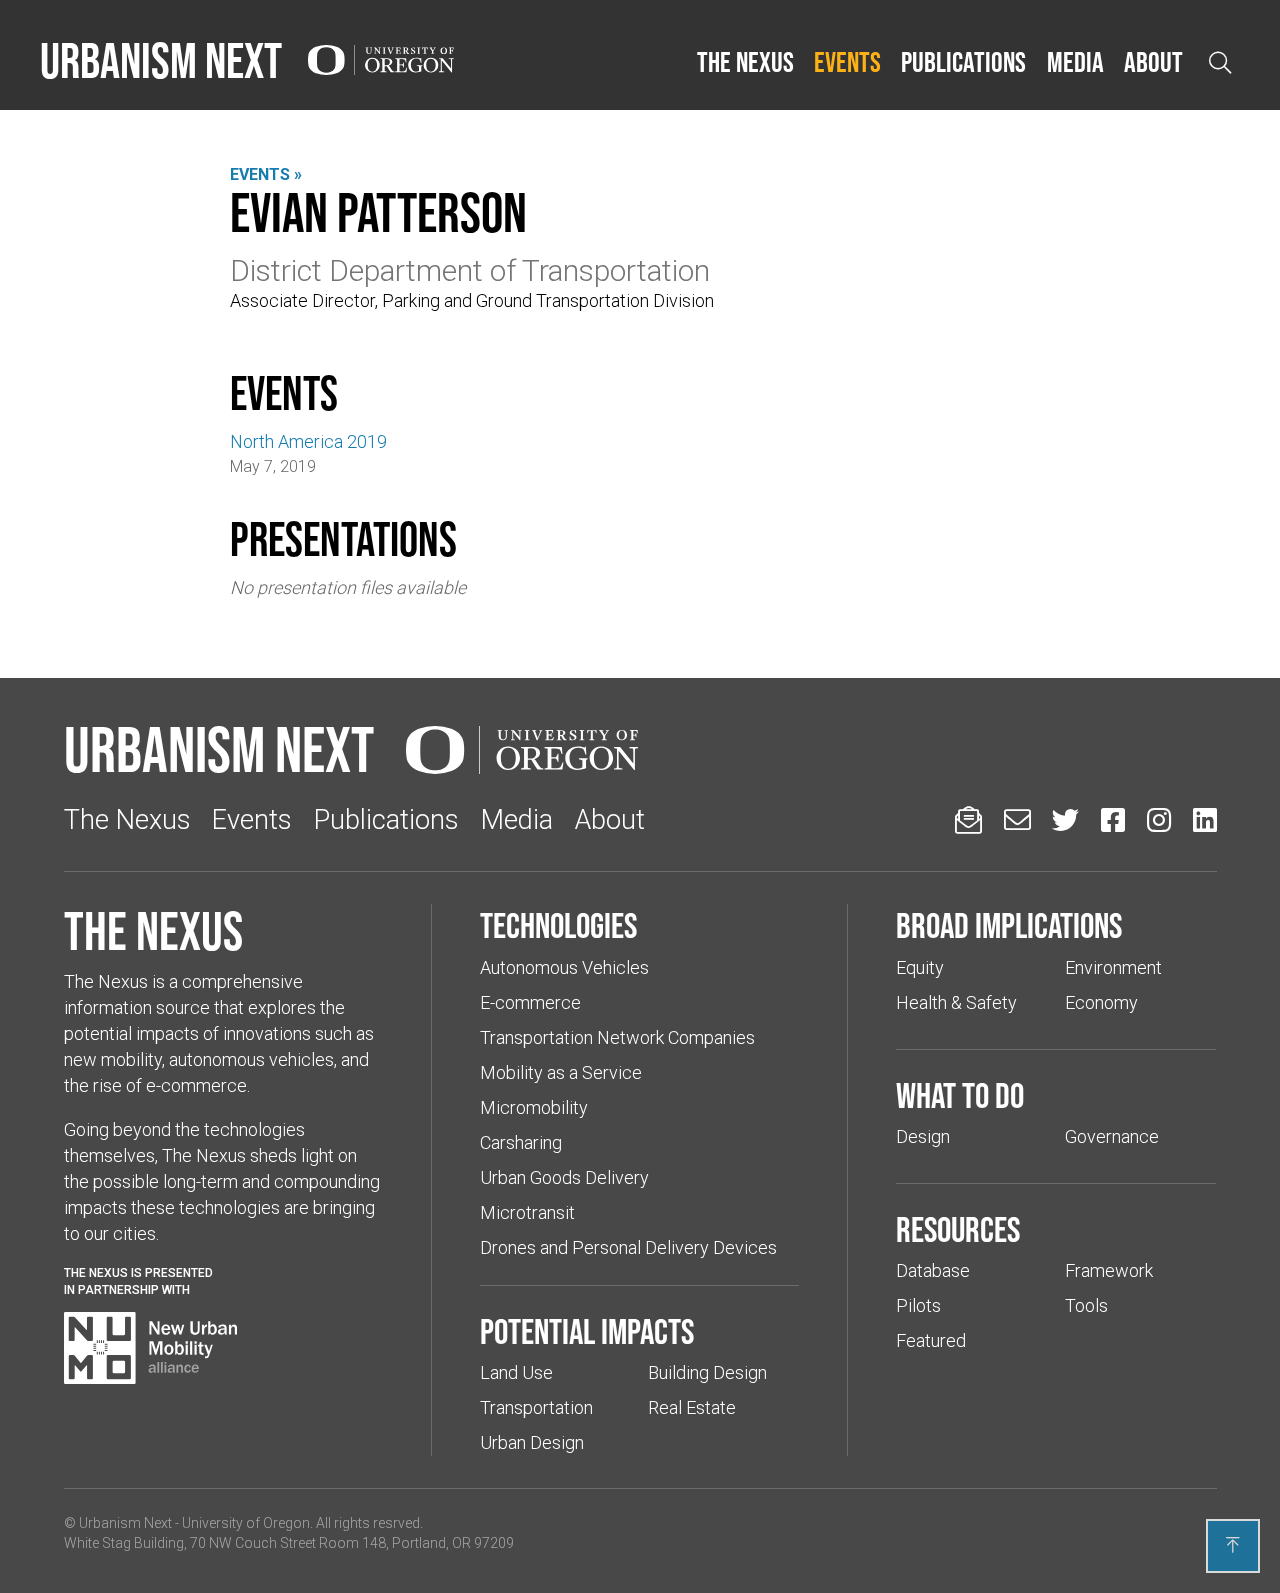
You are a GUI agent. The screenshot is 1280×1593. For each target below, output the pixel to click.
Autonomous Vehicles (564, 967)
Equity (920, 967)
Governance (1112, 1136)
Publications (963, 62)
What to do (960, 1095)
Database (933, 1270)
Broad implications (1009, 925)
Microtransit (527, 1212)
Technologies (558, 925)
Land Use (516, 1372)
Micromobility (534, 1107)
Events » (266, 174)
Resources (958, 1229)
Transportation (536, 1407)
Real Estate (692, 1407)
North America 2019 (308, 441)
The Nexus (745, 62)
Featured (931, 1340)
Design (923, 1136)
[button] (745, 63)
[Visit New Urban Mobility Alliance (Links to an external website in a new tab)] (151, 1348)
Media (1075, 62)
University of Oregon (246, 1523)
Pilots (918, 1305)
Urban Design (532, 1442)
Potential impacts (587, 1331)
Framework (1109, 1270)
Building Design (707, 1372)
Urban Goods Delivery (564, 1177)
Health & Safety (956, 1002)
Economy (1101, 1002)
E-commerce (530, 1002)
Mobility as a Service (561, 1072)
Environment (1113, 967)
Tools (1086, 1305)
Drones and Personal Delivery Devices (628, 1247)
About (1153, 62)
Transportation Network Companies (617, 1037)
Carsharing (521, 1142)
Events (847, 62)
